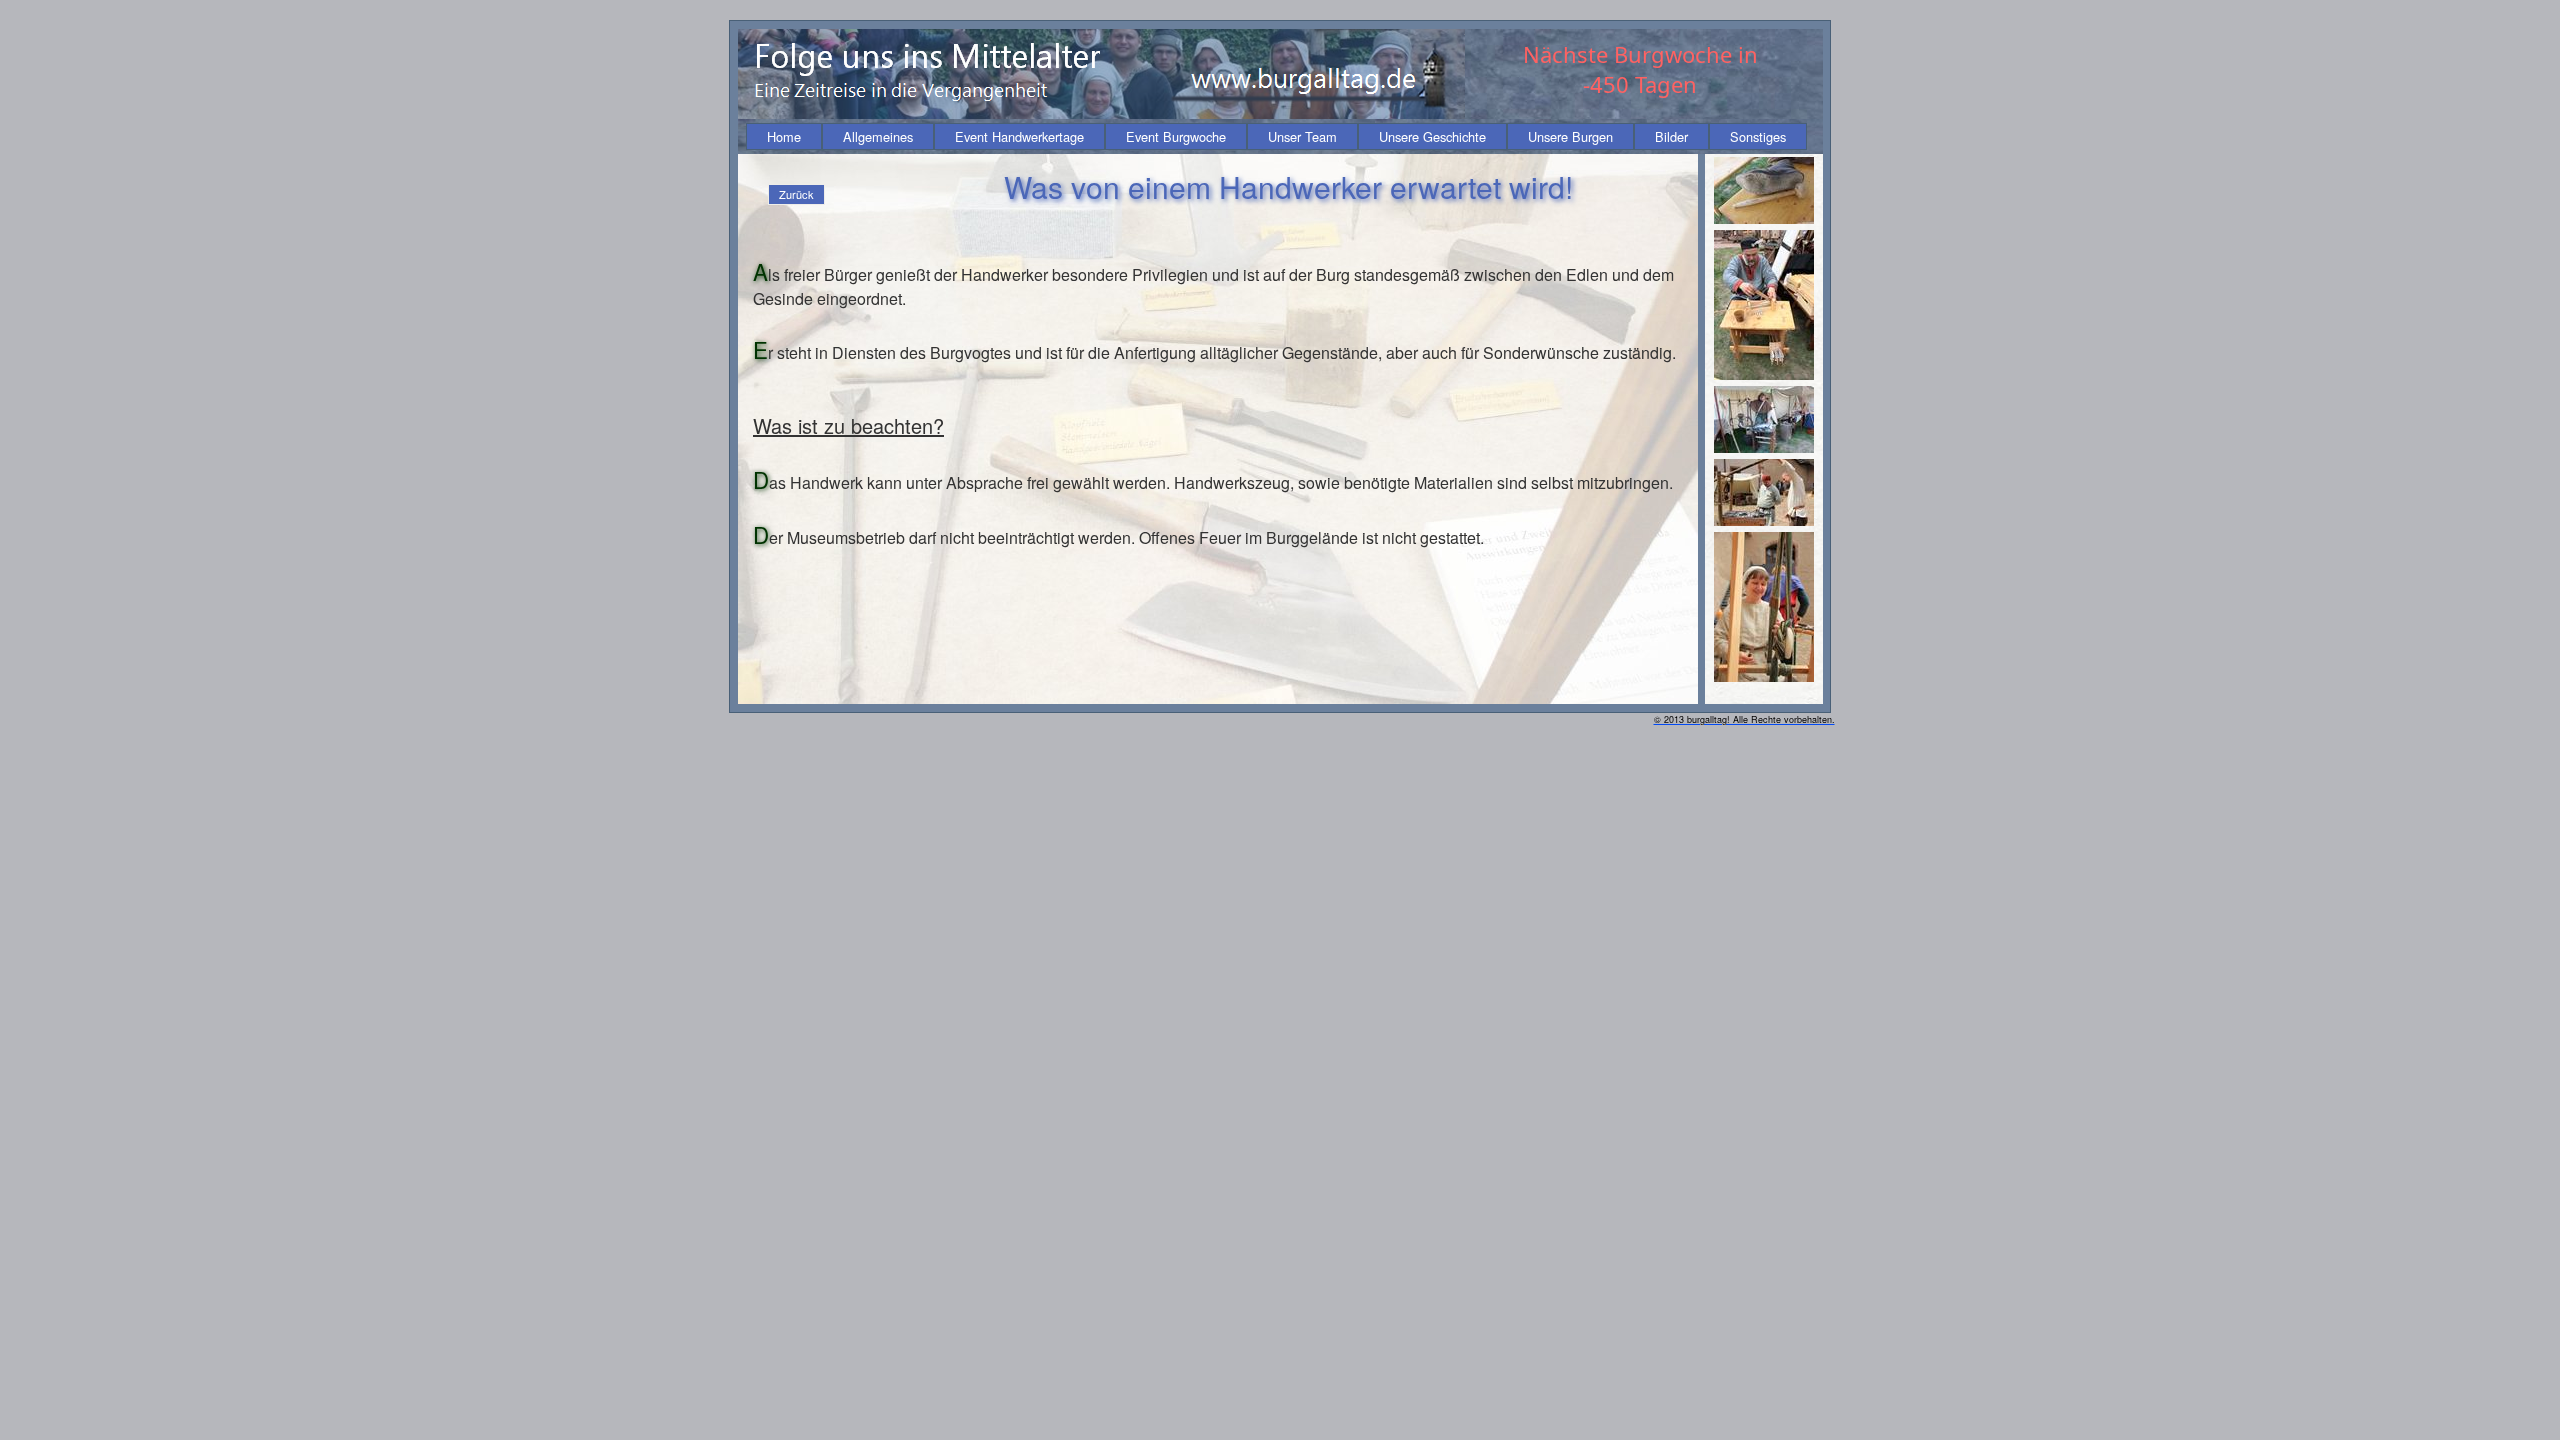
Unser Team (1302, 136)
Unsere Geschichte (1432, 136)
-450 (1606, 84)
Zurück (796, 194)
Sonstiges (1758, 136)
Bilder (1671, 136)
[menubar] (1276, 136)
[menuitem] (784, 136)
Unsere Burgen (1570, 136)
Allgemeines (878, 136)
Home (784, 136)
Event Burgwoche (1176, 136)
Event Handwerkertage (1019, 136)
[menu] (796, 194)
